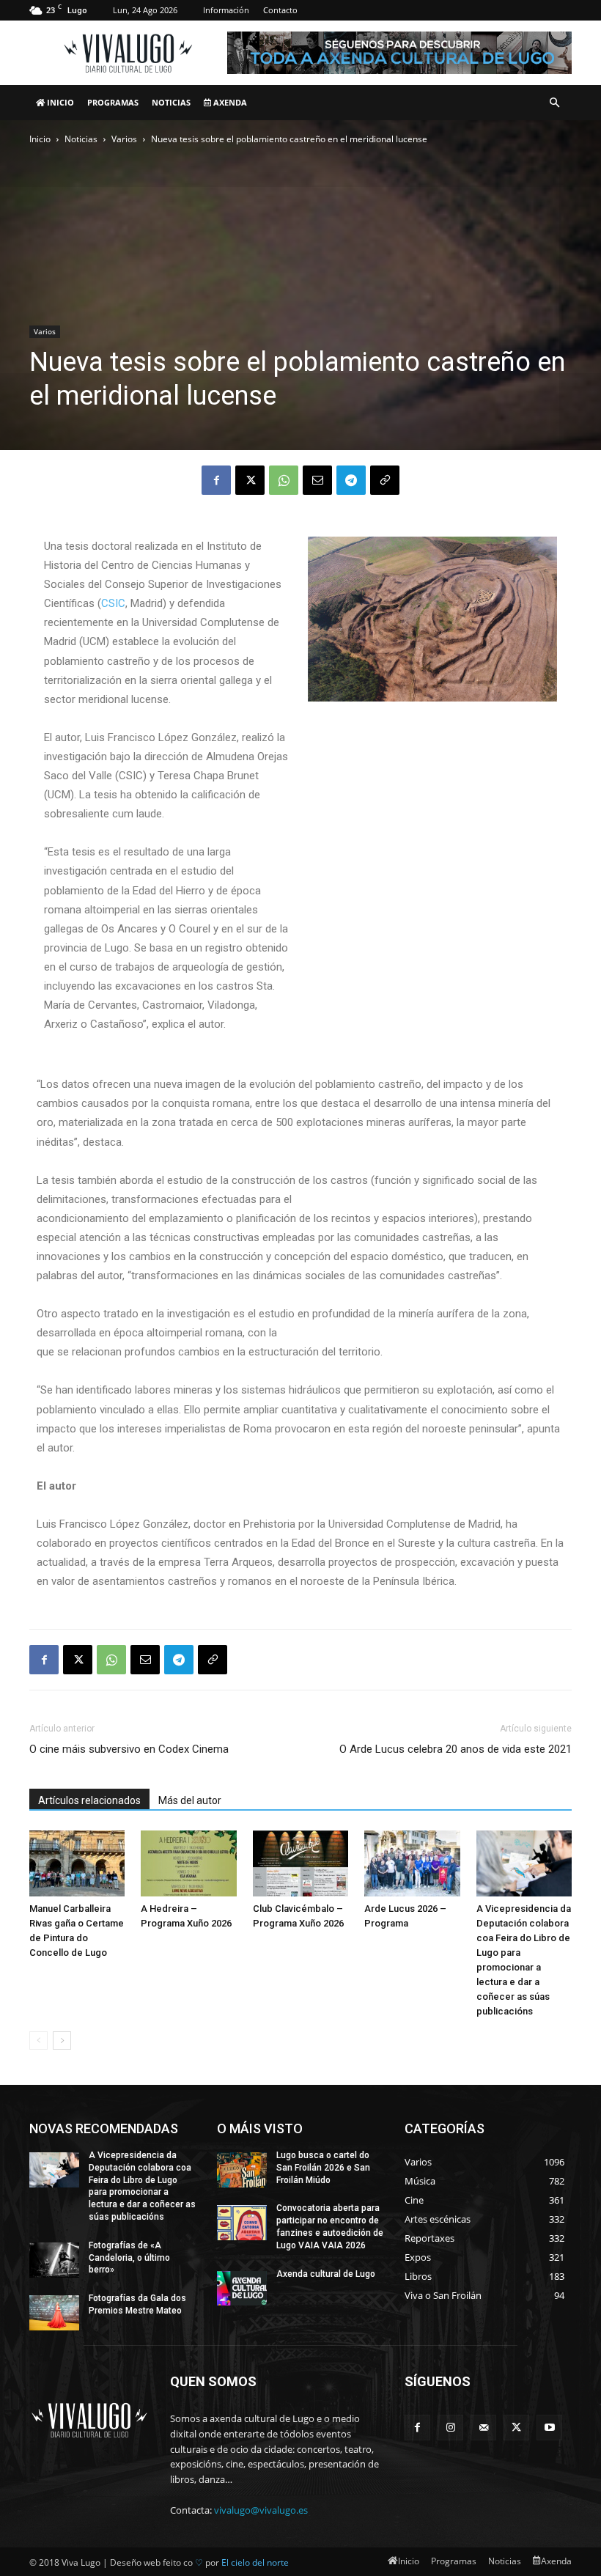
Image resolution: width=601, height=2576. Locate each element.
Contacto (280, 10)
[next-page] (62, 2040)
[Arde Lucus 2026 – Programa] (412, 1863)
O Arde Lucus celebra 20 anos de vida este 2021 (456, 1749)
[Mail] (483, 2428)
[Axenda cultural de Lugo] (242, 2289)
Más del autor (190, 1800)
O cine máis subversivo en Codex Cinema (129, 1749)
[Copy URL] (385, 480)
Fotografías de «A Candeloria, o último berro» (129, 2258)
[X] (250, 480)
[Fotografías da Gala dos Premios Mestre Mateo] (54, 2313)
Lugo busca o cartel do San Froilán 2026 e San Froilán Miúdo (323, 2168)
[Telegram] (351, 480)
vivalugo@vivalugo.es (261, 2510)
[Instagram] (450, 2428)
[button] (554, 103)
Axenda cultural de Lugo (326, 2274)
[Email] (317, 480)
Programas (113, 102)
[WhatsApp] (284, 480)
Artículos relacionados (89, 1800)
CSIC (113, 603)
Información (226, 10)
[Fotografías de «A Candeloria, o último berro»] (54, 2260)
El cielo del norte (255, 2562)
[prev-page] (38, 2040)
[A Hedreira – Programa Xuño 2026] (188, 1863)
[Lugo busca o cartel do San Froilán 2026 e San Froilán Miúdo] (242, 2170)
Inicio (59, 102)
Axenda (229, 102)
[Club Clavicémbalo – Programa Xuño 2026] (300, 1863)
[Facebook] (216, 480)
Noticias (171, 102)
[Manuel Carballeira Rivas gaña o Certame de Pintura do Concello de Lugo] (77, 1863)
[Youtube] (549, 2428)
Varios (124, 139)
